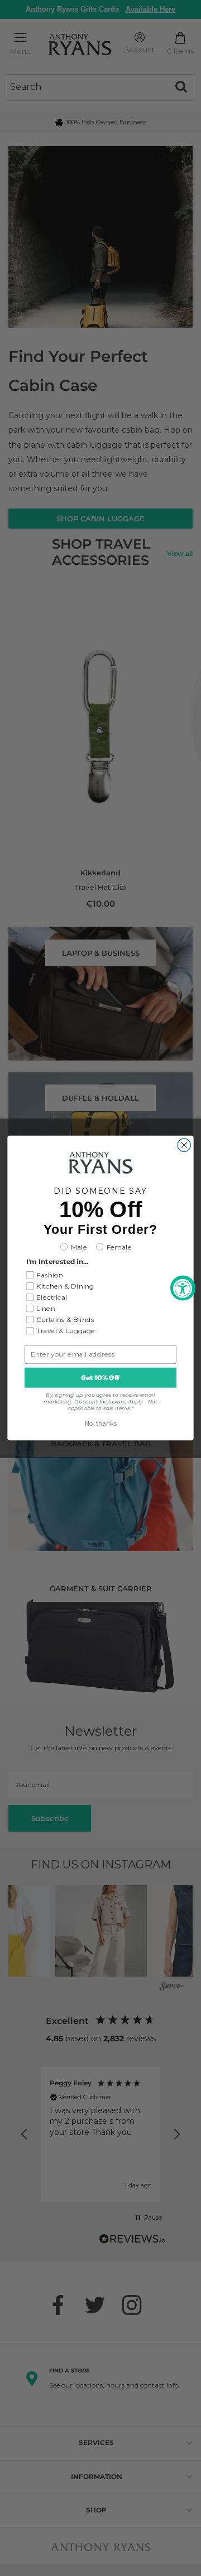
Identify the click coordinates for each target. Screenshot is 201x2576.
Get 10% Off (100, 1378)
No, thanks (101, 1424)
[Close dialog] (184, 1145)
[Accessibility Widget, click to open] (183, 1288)
